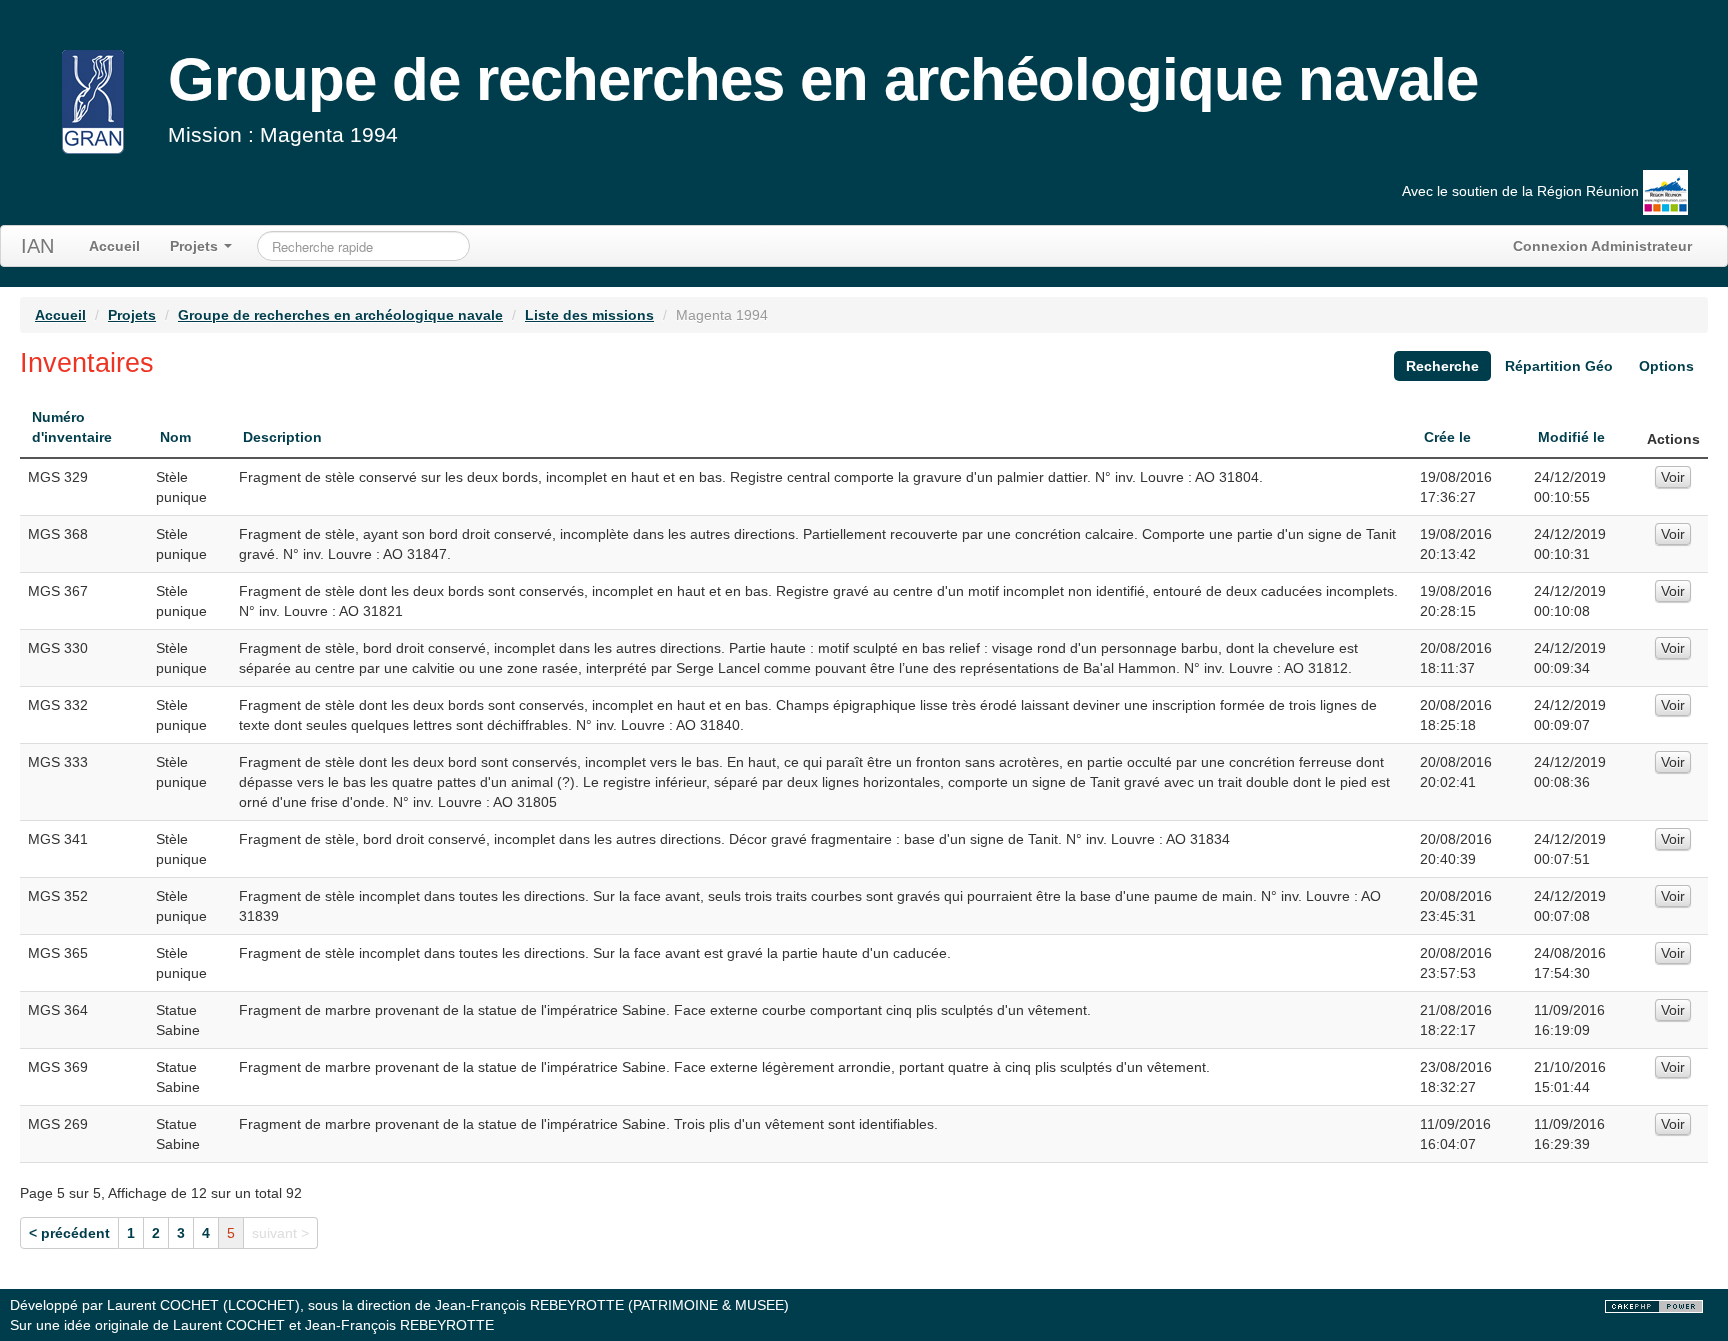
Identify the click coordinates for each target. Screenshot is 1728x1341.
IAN (37, 246)
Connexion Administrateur (1602, 246)
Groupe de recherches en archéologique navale (340, 315)
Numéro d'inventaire (72, 427)
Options (1666, 366)
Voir (1673, 477)
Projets (196, 246)
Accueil (114, 246)
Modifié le (1571, 437)
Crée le (1447, 437)
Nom (175, 437)
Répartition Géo (1559, 366)
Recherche (1442, 366)
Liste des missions (589, 315)
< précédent (69, 1233)
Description (282, 437)
